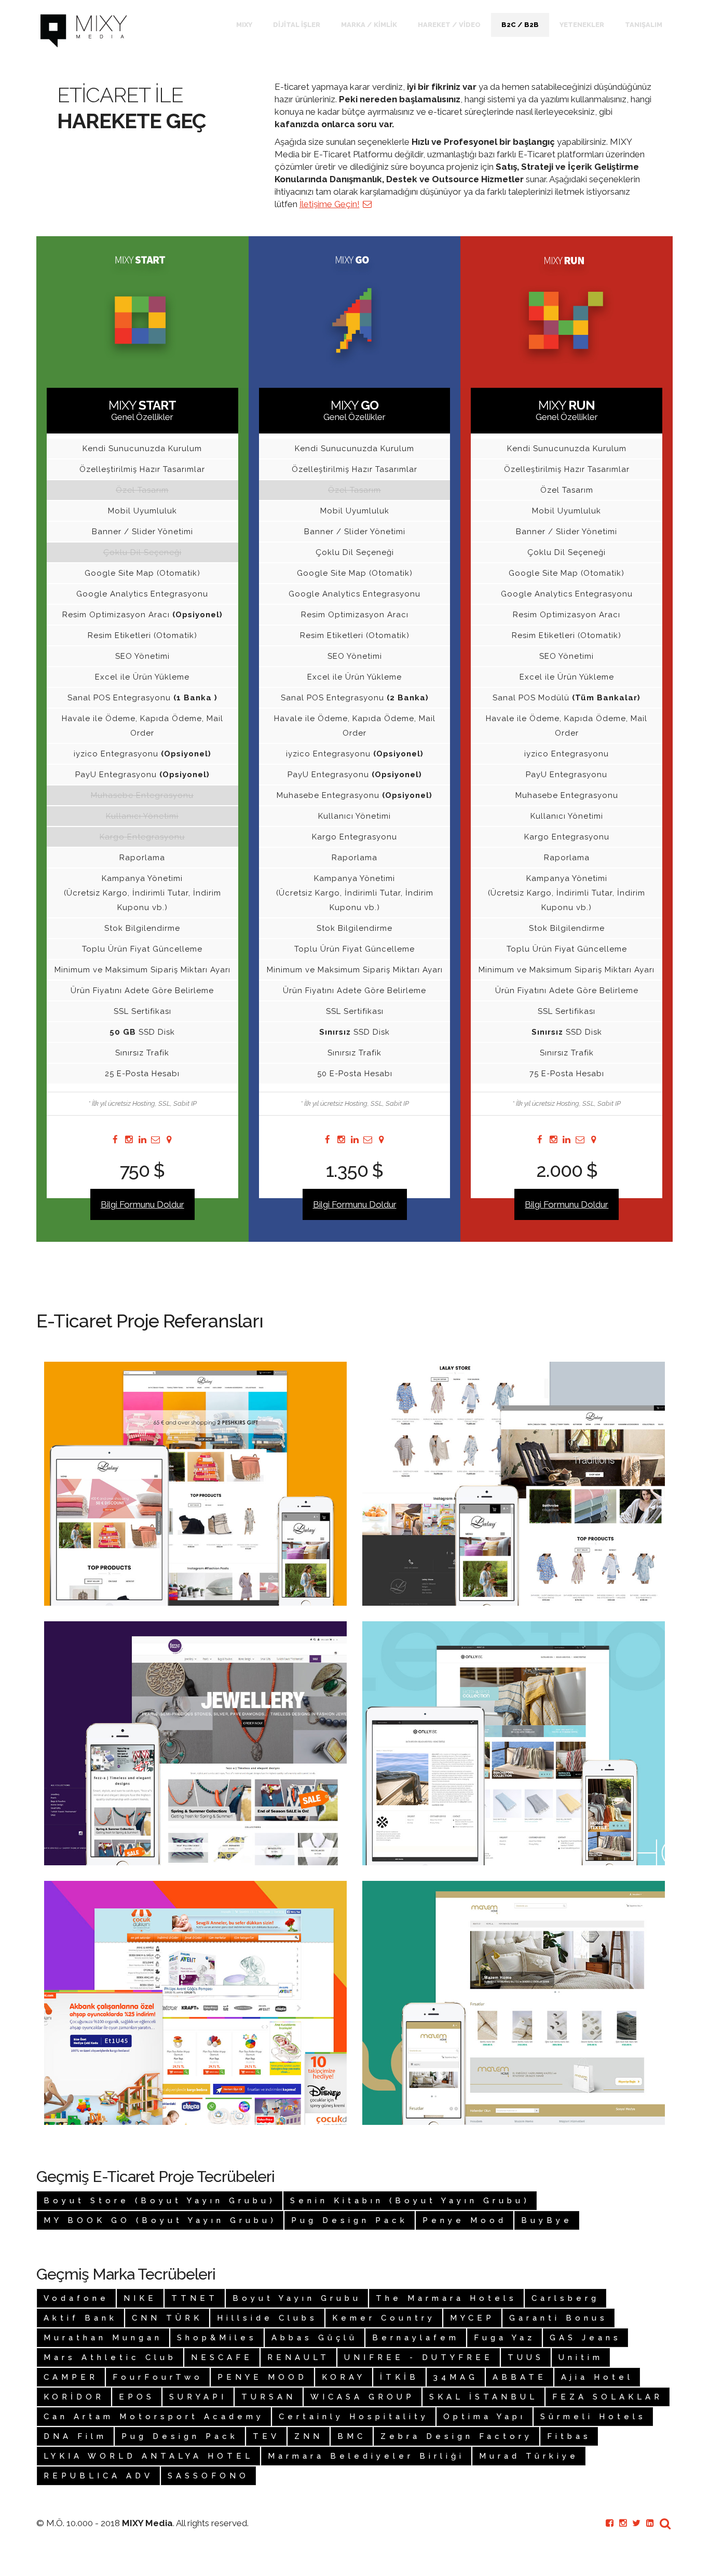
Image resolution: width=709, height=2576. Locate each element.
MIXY (244, 25)
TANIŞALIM (644, 25)
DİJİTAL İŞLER (297, 25)
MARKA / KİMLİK (369, 25)
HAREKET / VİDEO (449, 25)
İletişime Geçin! (330, 204)
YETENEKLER (582, 25)
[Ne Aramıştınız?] (665, 2523)
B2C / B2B (520, 25)
